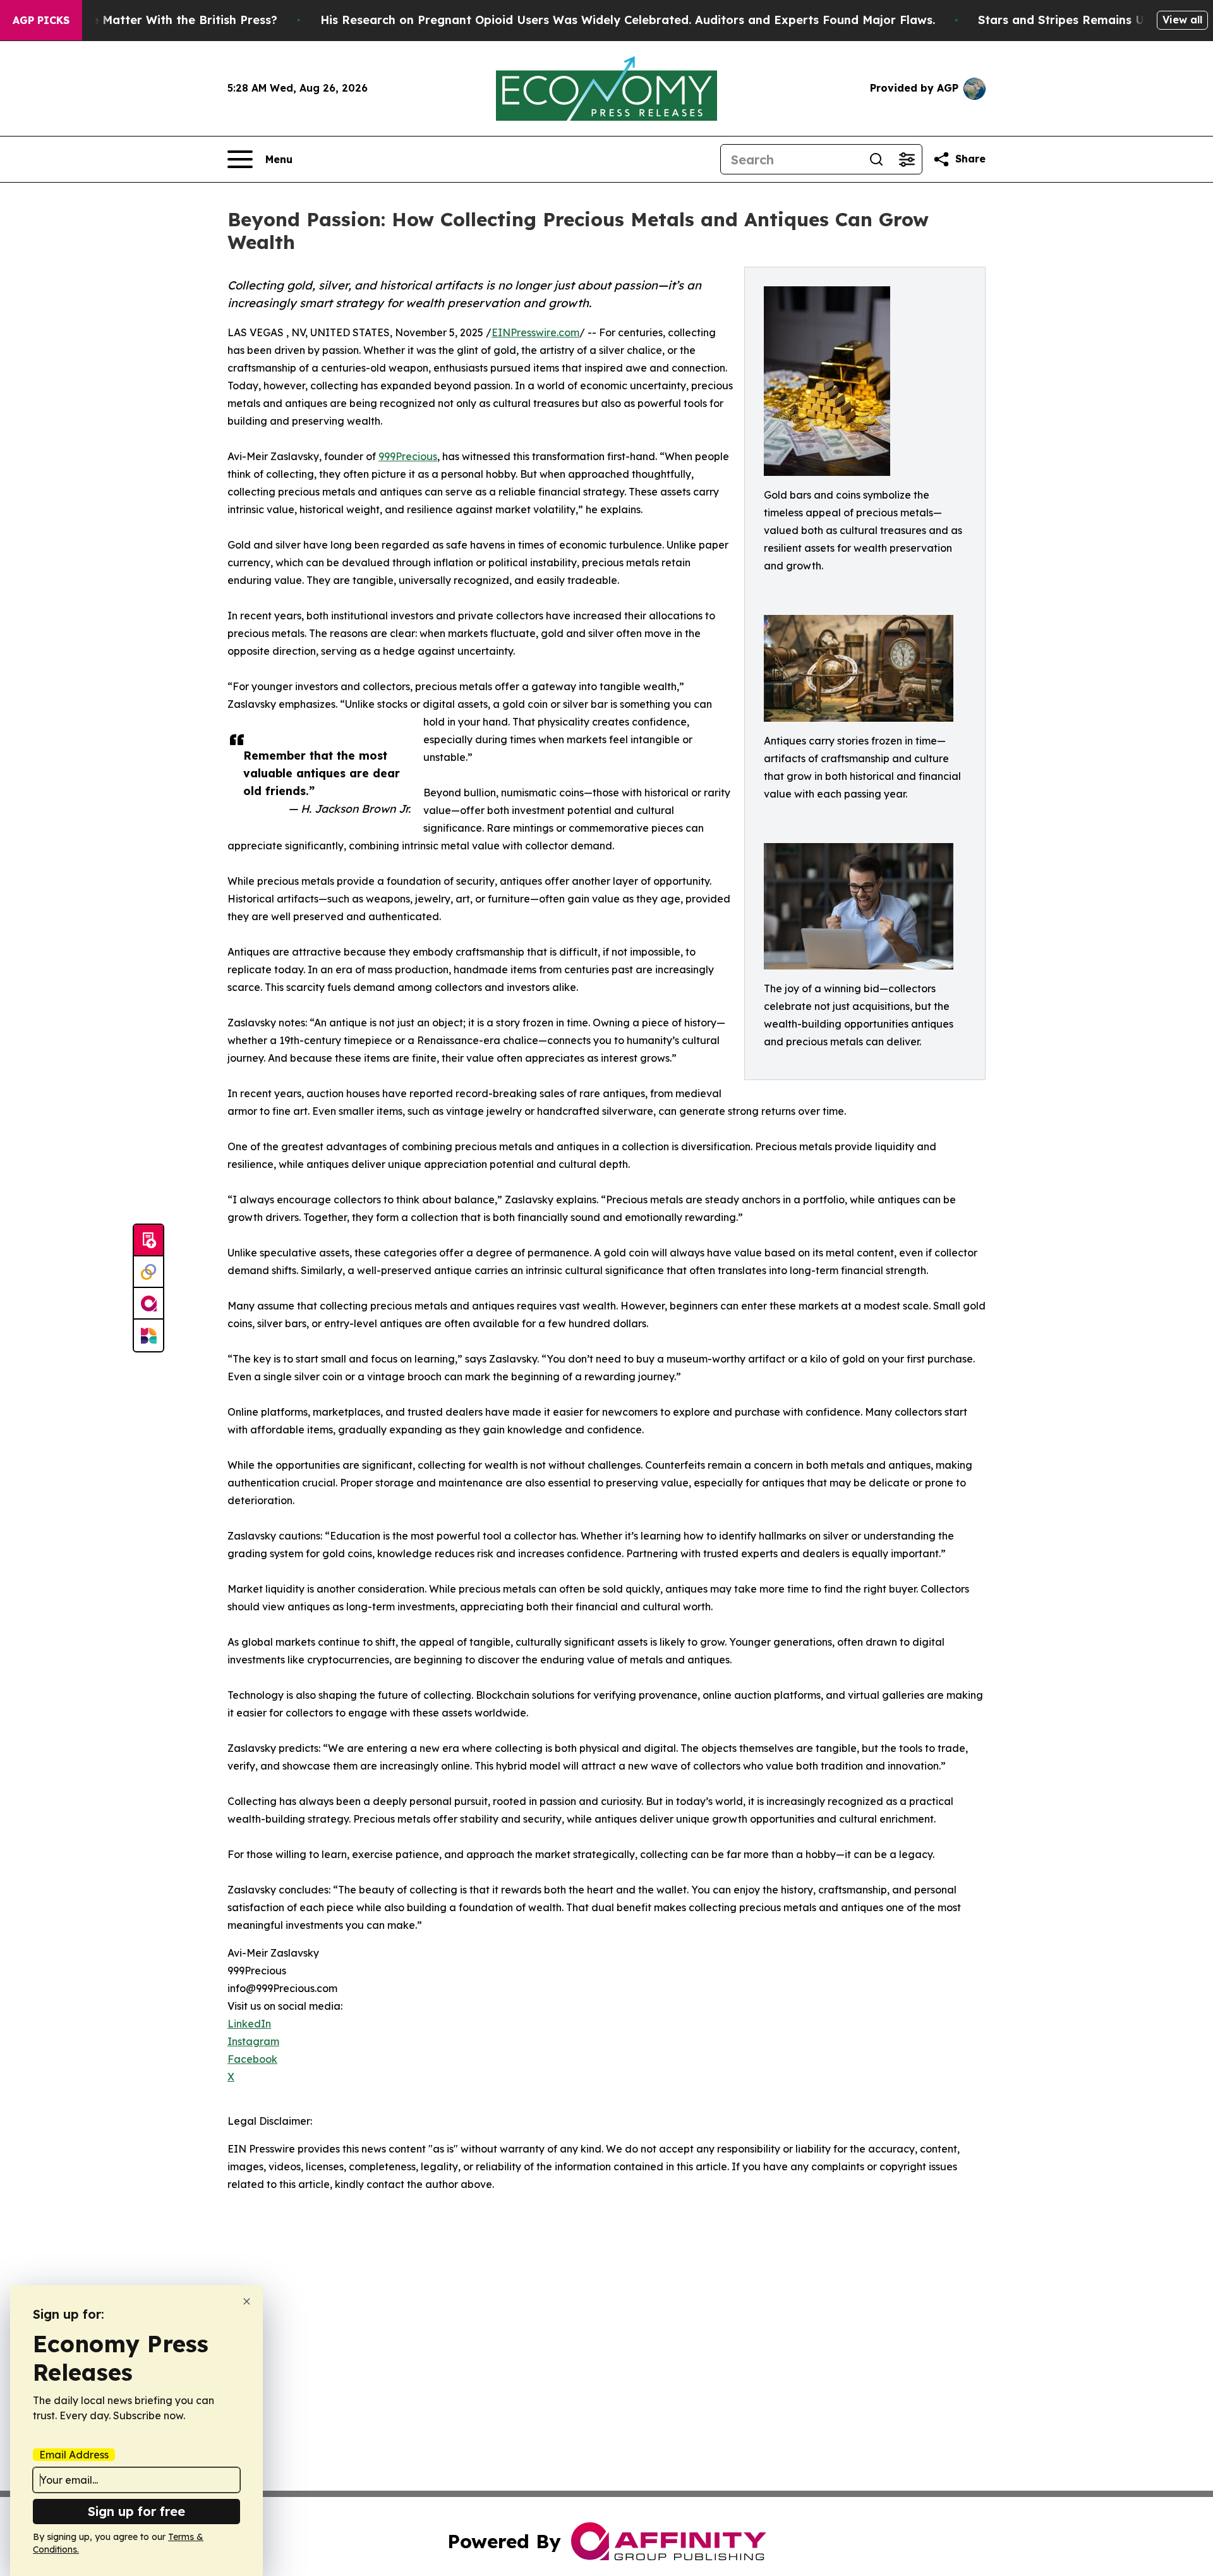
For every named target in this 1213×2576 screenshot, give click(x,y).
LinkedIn (249, 2024)
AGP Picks (41, 20)
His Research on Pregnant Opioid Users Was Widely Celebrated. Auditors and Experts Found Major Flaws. (628, 20)
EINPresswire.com (535, 332)
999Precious (408, 456)
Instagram (253, 2041)
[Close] (247, 2301)
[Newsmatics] (148, 1335)
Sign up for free (136, 2511)
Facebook (252, 2059)
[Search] (876, 159)
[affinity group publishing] (148, 1304)
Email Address (74, 2455)
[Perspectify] (148, 1272)
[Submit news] (148, 1241)
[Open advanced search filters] (907, 159)
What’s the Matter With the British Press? (157, 20)
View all (1182, 20)
